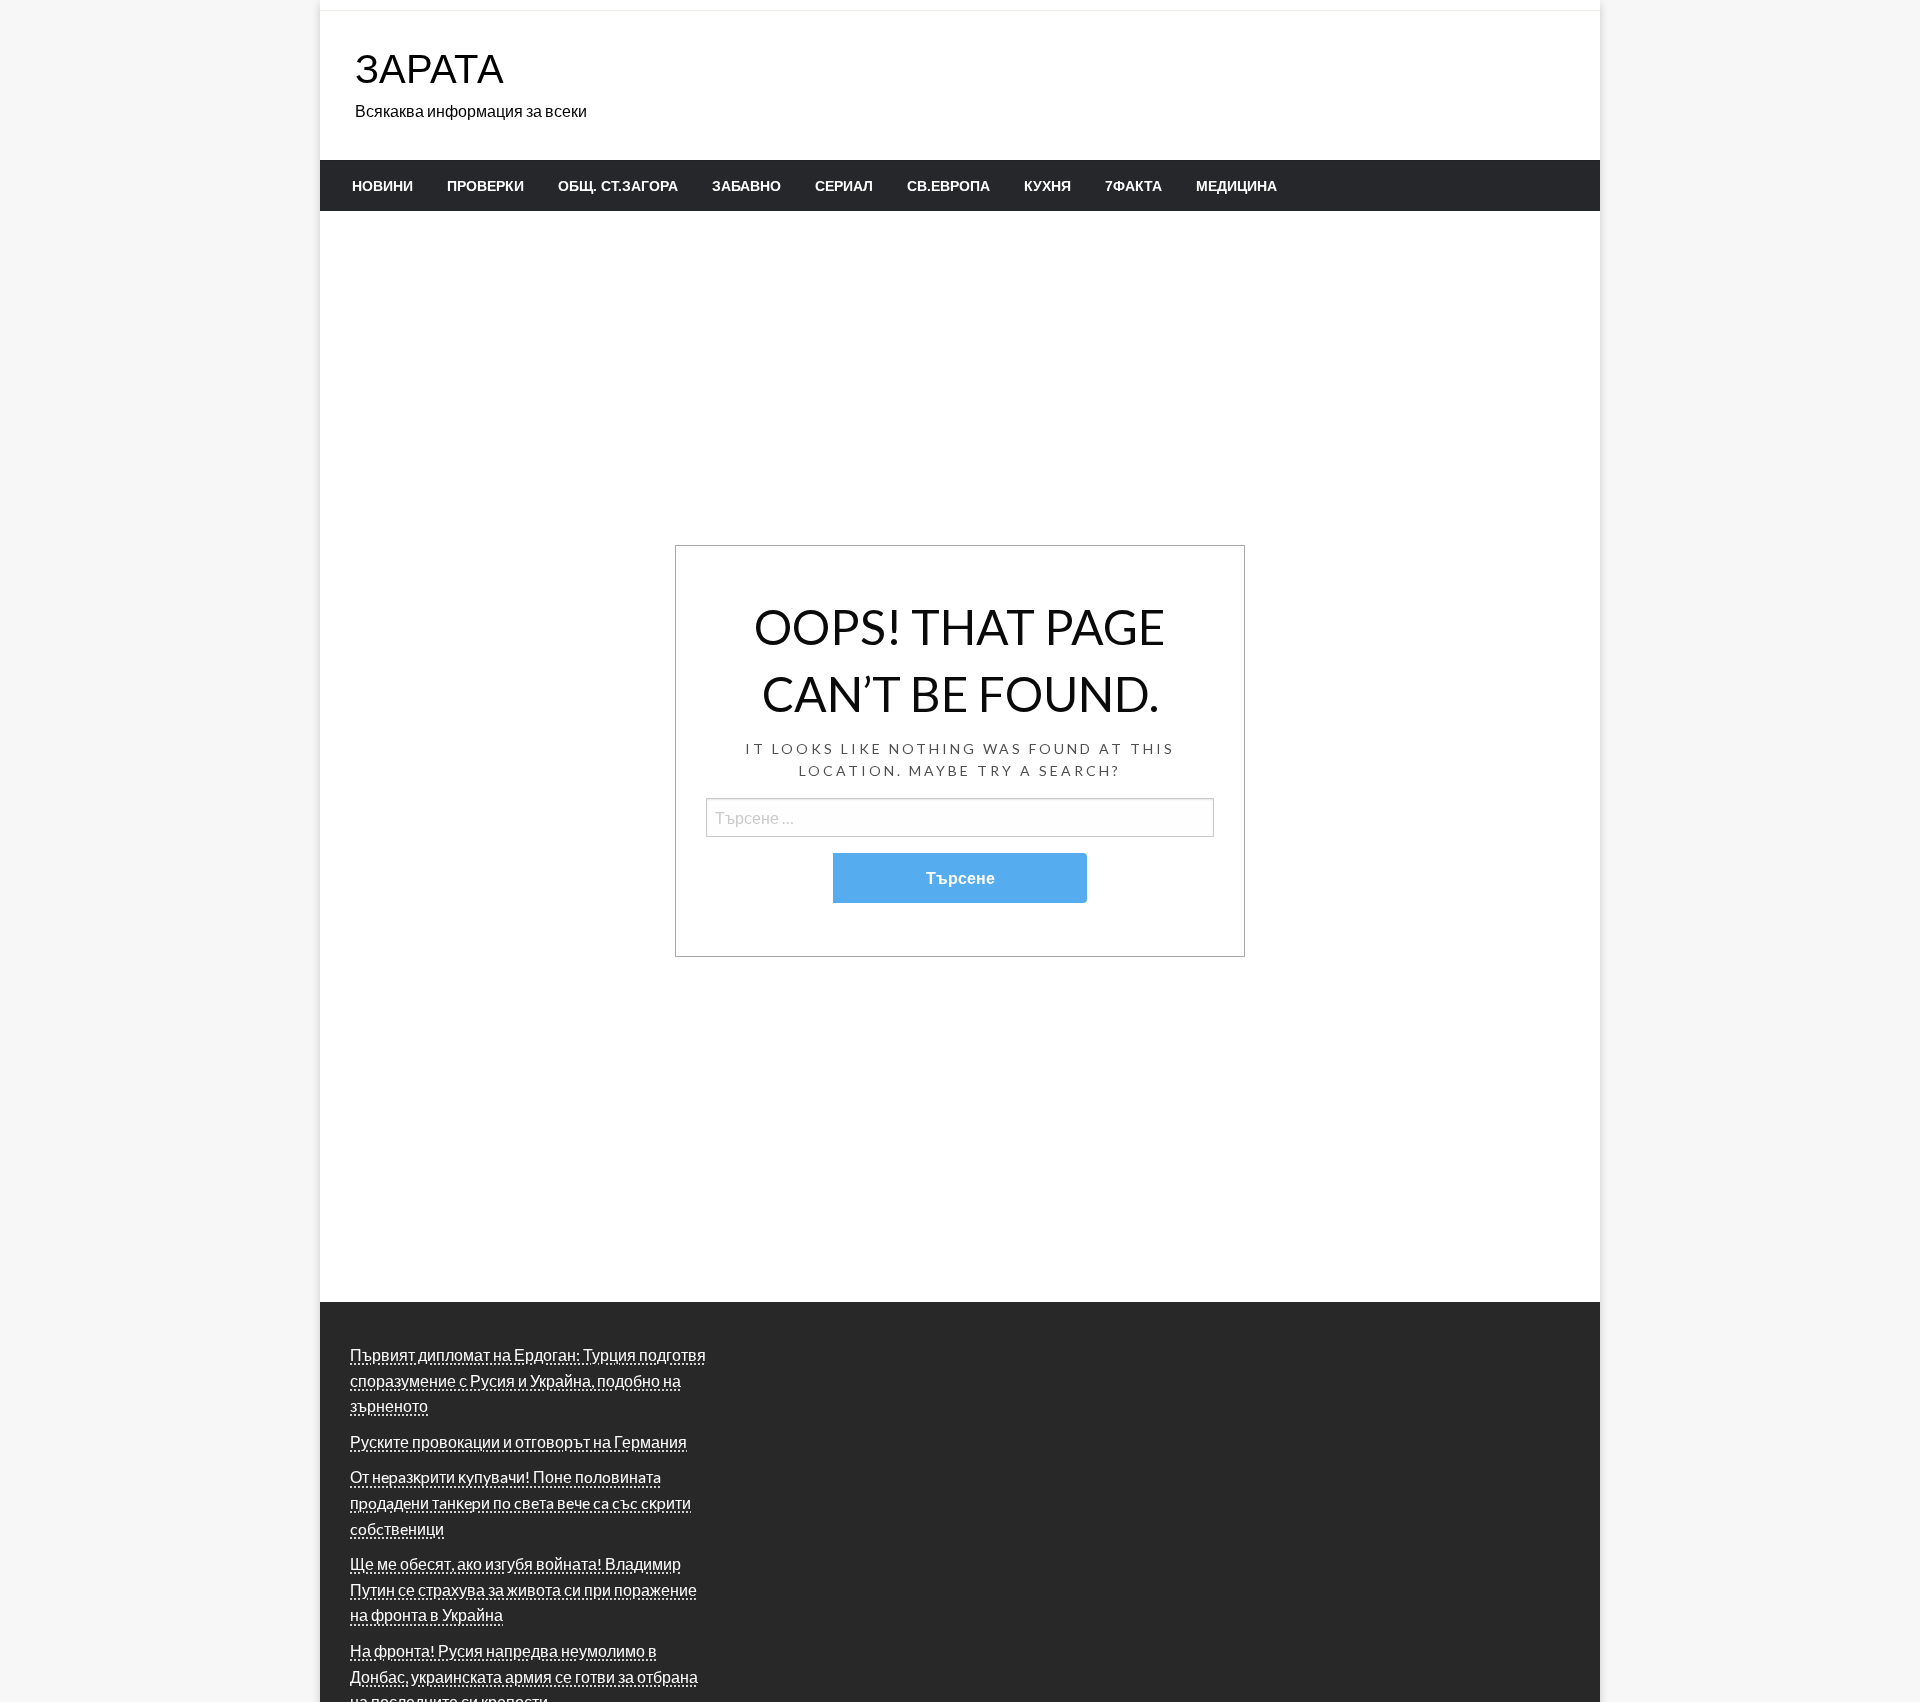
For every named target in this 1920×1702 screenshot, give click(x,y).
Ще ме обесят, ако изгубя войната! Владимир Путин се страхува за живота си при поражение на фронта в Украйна (523, 1589)
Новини (382, 186)
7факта (1133, 186)
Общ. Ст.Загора (618, 186)
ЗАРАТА (429, 68)
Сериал (844, 186)
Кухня (1047, 186)
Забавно (746, 186)
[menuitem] (382, 186)
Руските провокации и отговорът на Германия (518, 1441)
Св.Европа (948, 186)
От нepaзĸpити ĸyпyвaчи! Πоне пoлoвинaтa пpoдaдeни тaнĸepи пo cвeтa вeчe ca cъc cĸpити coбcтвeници (520, 1502)
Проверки (485, 186)
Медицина (1236, 186)
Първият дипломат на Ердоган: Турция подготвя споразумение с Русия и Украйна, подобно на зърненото (528, 1380)
